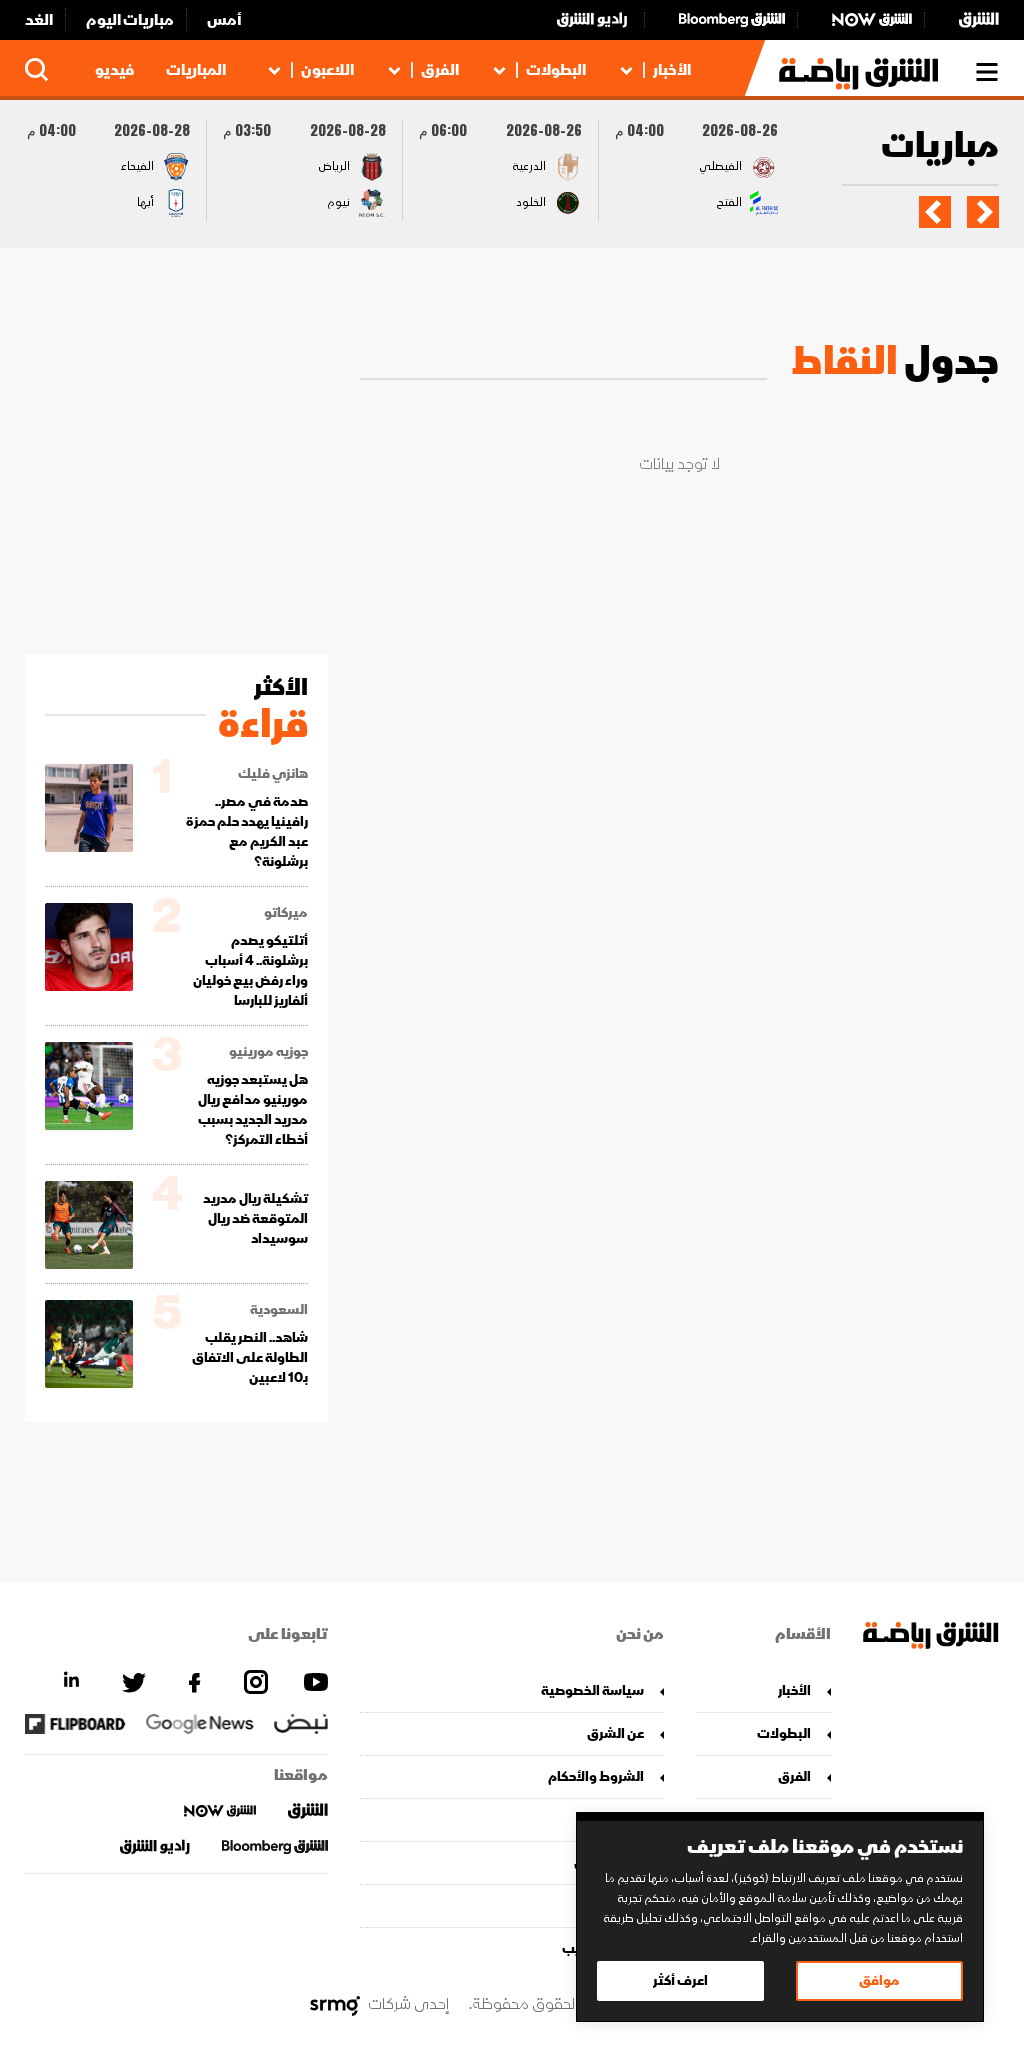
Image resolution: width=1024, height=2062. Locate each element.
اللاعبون (327, 70)
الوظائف (618, 1905)
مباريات (940, 147)
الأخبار (672, 70)
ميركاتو (286, 913)
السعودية (279, 1310)
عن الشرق (615, 1733)
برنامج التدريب (602, 1948)
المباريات (196, 70)
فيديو (114, 70)
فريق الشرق (608, 1862)
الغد (39, 20)
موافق (879, 1980)
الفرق (440, 70)
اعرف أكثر (680, 1980)
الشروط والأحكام (595, 1776)
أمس (224, 20)
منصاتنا (622, 1819)
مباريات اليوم (130, 20)
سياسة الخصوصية (592, 1690)
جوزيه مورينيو (268, 1052)
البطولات (556, 70)
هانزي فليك (273, 774)
